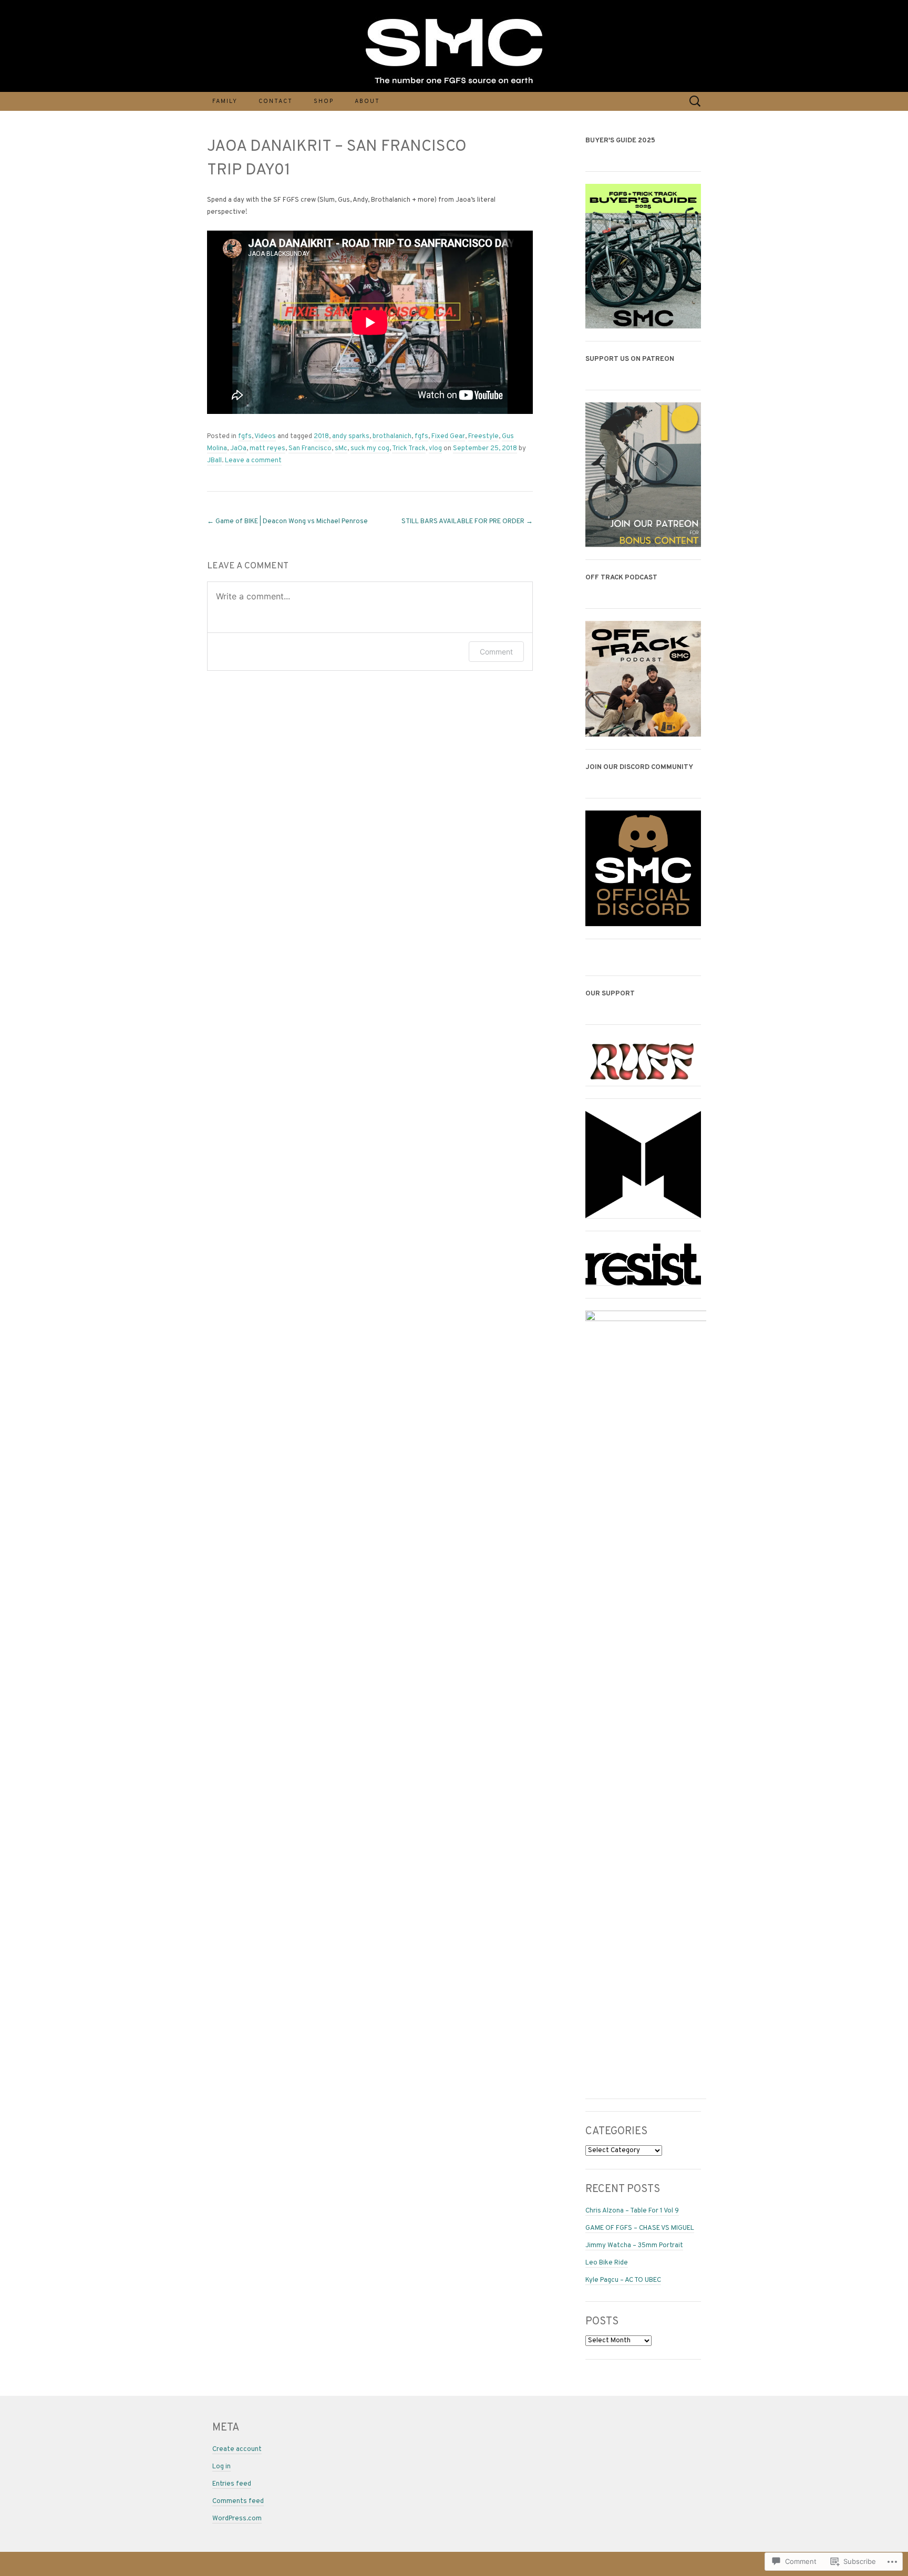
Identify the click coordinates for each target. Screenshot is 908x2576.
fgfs (245, 437)
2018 (321, 437)
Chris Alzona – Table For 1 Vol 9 (632, 2211)
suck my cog (370, 449)
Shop (324, 101)
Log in (221, 2467)
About (367, 101)
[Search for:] (695, 101)
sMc (341, 449)
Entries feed (232, 2484)
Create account (237, 2449)
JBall (214, 461)
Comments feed (238, 2501)
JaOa (238, 449)
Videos (265, 437)
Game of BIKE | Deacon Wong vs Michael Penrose (287, 522)
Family (225, 101)
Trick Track (409, 449)
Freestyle (483, 437)
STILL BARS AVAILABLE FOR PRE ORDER (467, 522)
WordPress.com (237, 2519)
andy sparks (351, 437)
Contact (276, 101)
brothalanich (392, 437)
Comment (496, 652)
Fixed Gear (448, 437)
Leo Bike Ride (607, 2263)
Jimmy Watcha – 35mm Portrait (634, 2246)
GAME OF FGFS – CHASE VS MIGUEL (640, 2228)
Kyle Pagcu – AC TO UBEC (623, 2280)
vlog (435, 449)
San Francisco (310, 449)
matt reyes (267, 449)
